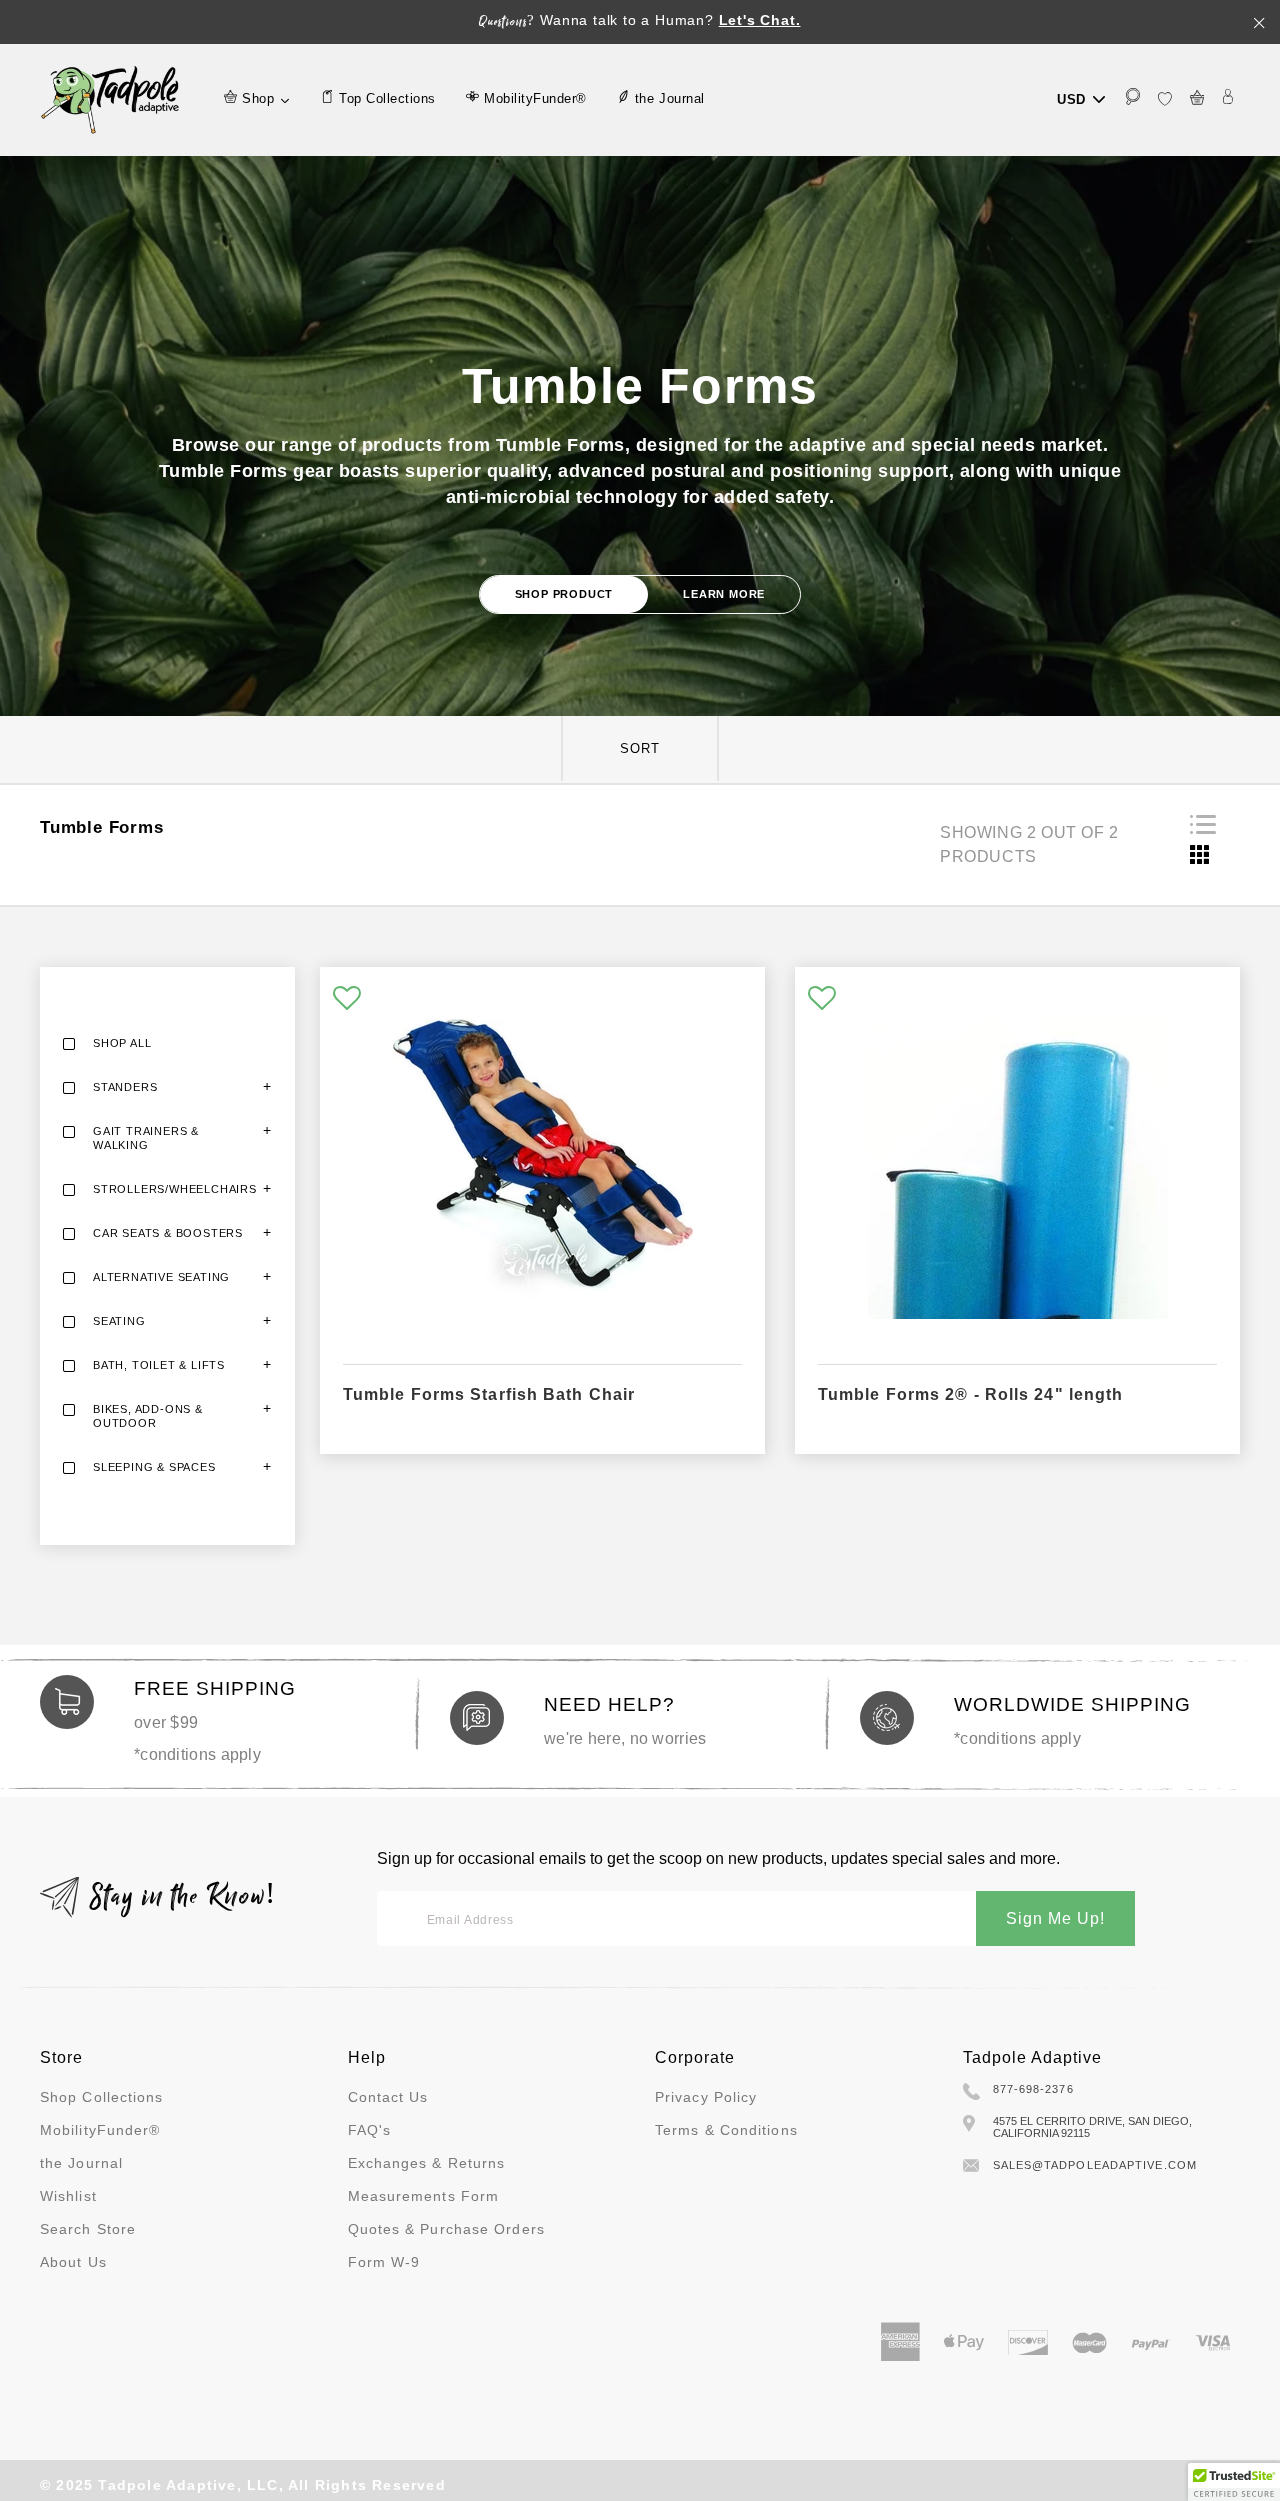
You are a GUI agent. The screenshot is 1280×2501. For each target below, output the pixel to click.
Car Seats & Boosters (168, 1233)
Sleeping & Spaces (154, 1467)
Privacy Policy (706, 2097)
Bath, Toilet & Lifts (159, 1365)
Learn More (724, 594)
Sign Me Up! (1055, 1918)
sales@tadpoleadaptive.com (1095, 2165)
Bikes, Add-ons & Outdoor (148, 1416)
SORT (640, 748)
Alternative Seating (161, 1277)
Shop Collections (102, 2097)
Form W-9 (384, 2262)
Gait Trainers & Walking (146, 1138)
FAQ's (370, 2130)
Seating (119, 1321)
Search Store (88, 2229)
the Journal (81, 2163)
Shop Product (564, 594)
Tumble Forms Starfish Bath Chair (489, 1394)
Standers (125, 1087)
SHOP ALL (122, 1043)
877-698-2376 (1033, 2089)
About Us (73, 2262)
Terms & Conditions (726, 2130)
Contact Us (388, 2097)
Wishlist (68, 2196)
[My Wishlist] (1165, 99)
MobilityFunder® (100, 2130)
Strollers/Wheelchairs (175, 1189)
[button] (347, 999)
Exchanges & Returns (427, 2163)
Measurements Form (424, 2196)
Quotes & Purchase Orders (446, 2229)
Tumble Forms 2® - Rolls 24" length (970, 1394)
